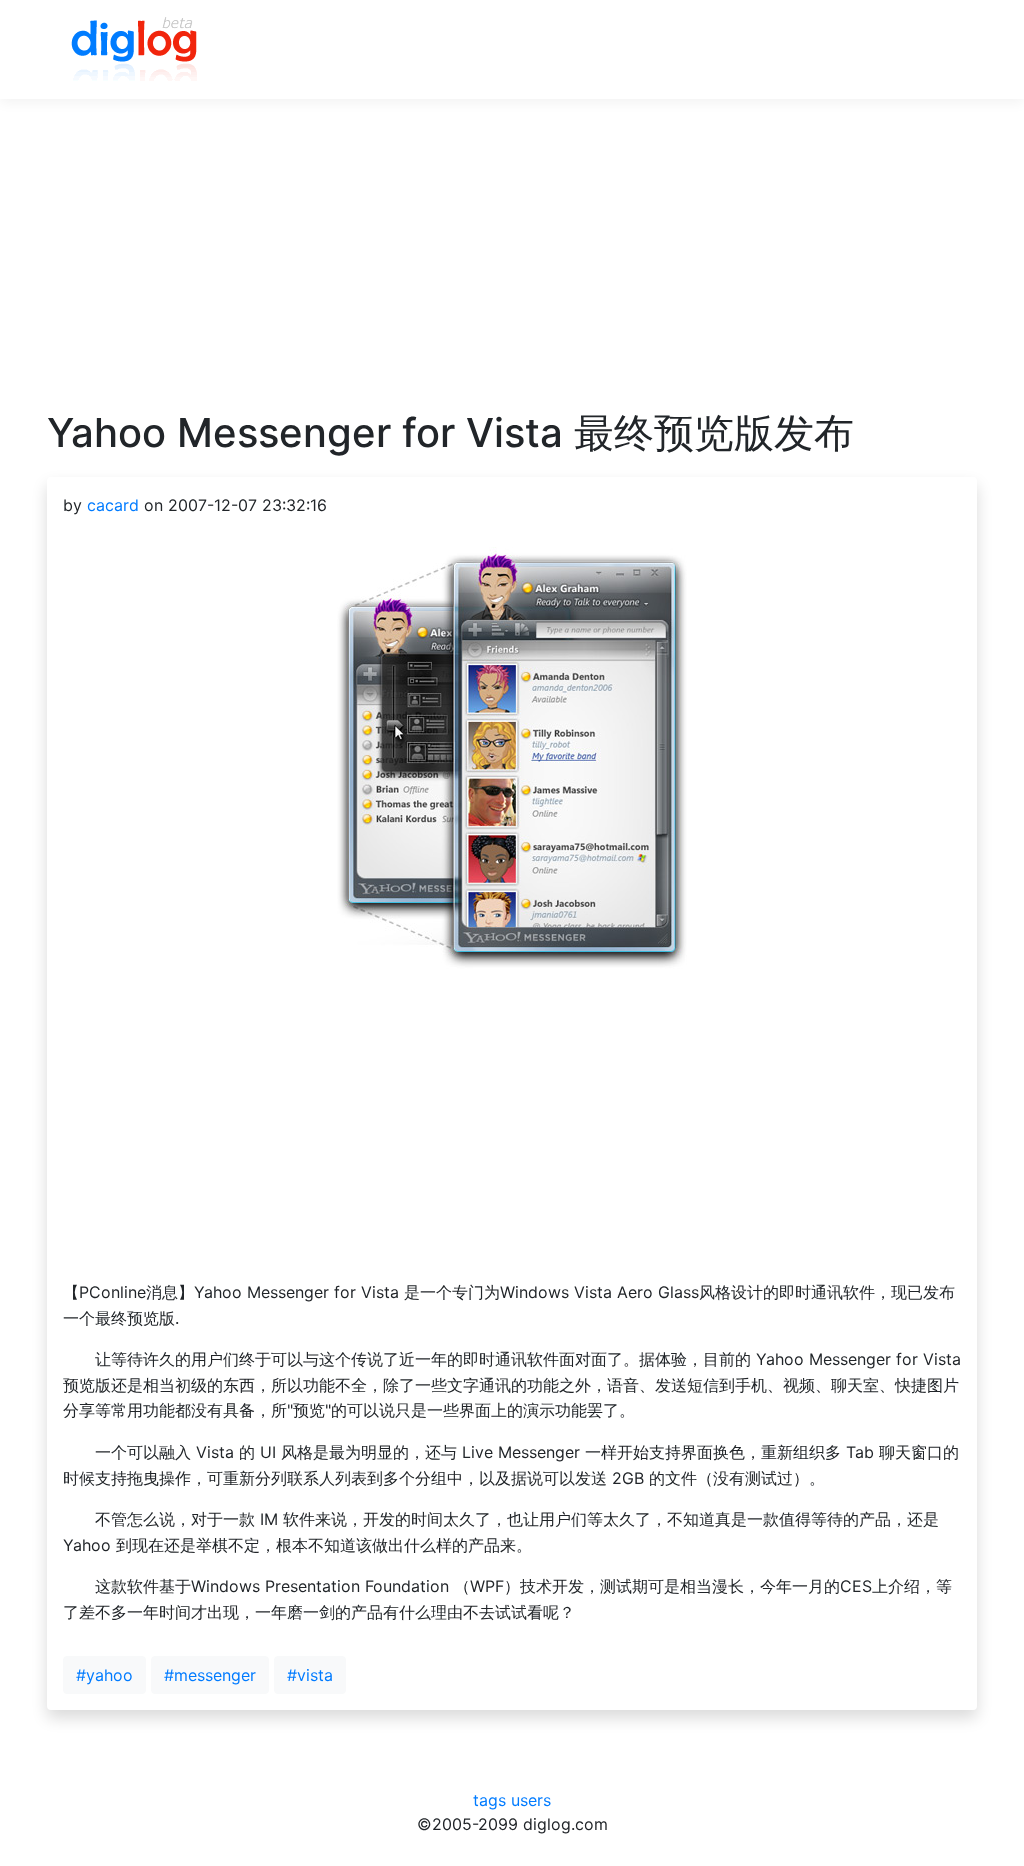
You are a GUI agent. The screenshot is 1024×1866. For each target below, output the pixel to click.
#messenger (210, 1675)
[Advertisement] (512, 269)
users (531, 1800)
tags (489, 1800)
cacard (113, 505)
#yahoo (104, 1675)
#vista (310, 1675)
